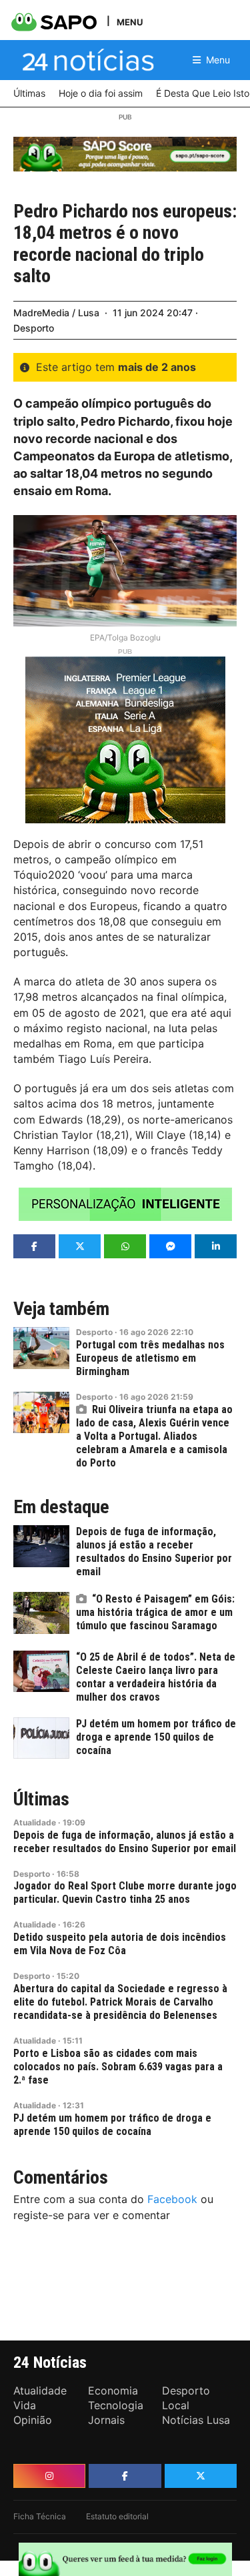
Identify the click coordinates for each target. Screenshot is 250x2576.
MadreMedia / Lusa (56, 313)
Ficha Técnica (40, 2516)
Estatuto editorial (117, 2516)
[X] (201, 2476)
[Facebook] (125, 2476)
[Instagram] (49, 2476)
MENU (130, 22)
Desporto (34, 328)
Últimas (41, 1799)
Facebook (172, 2199)
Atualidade (35, 1822)
